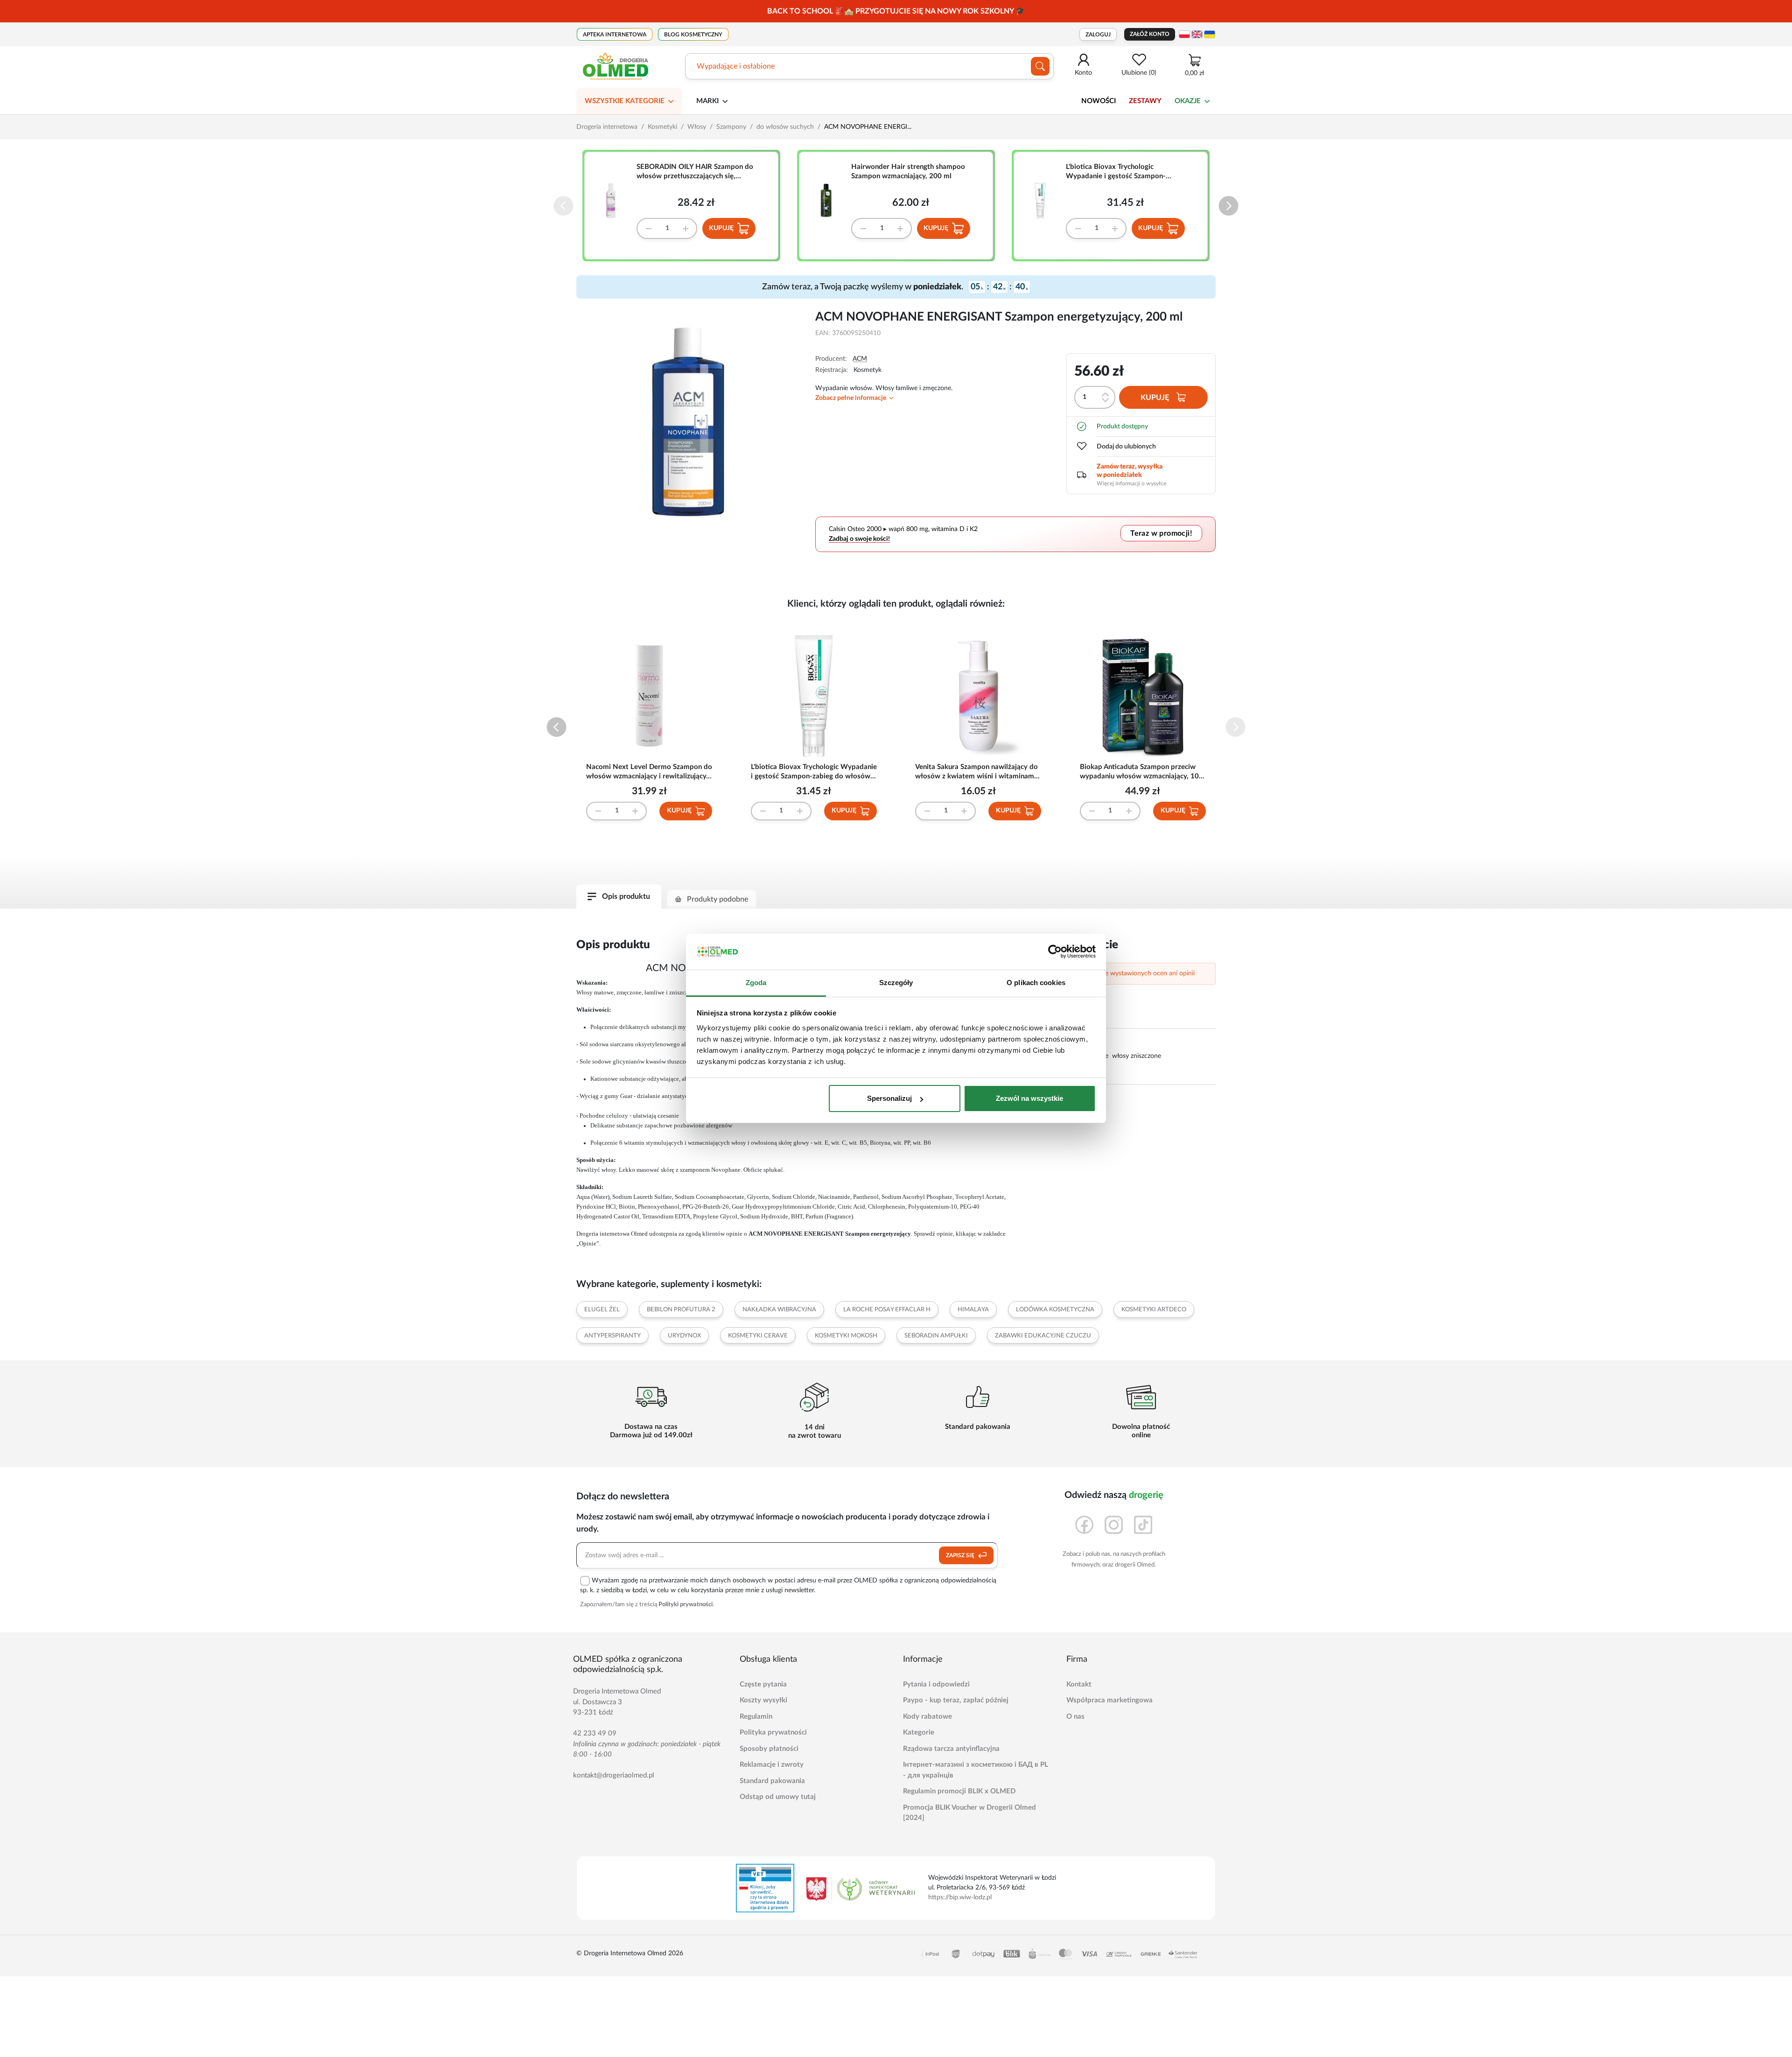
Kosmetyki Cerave (758, 1336)
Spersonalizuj (889, 1098)
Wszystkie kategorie (625, 101)
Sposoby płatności (769, 1749)
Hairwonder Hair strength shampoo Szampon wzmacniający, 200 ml (908, 171)
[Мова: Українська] (1210, 34)
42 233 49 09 (595, 1733)
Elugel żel (602, 1310)
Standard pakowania (772, 1781)
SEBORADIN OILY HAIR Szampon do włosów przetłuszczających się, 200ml (695, 172)
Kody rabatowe (927, 1717)
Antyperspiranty (612, 1336)
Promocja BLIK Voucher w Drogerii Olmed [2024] (969, 1813)
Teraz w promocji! (1161, 533)
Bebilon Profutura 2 (681, 1310)
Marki (707, 101)
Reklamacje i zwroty (772, 1765)
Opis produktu (626, 896)
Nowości (1099, 101)
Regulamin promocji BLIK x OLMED (959, 1791)
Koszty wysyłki (763, 1700)
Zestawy (1145, 101)
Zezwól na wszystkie (1029, 1098)
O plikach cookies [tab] (1036, 983)
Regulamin (756, 1717)
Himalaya (973, 1310)
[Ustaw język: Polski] (1184, 34)
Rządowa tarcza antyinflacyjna (951, 1749)
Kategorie (919, 1732)
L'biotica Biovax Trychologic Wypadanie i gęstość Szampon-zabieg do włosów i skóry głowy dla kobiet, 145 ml (1123, 172)
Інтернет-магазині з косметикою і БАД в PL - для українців (976, 1770)
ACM (860, 359)
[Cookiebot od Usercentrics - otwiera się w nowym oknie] (1055, 952)
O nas (1075, 1717)
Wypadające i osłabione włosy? (748, 66)
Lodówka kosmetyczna (1055, 1310)
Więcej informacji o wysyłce (1131, 483)
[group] (896, 11)
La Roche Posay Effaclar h (887, 1310)
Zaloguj (1098, 35)
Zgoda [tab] (756, 983)
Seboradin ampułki (936, 1336)
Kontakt (1079, 1684)
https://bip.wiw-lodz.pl (960, 1897)
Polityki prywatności (686, 1605)
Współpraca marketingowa (1109, 1700)
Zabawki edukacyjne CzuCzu (1043, 1336)
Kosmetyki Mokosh (846, 1336)
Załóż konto (1150, 34)
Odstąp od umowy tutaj (778, 1797)
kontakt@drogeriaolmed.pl (614, 1775)
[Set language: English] (1197, 34)
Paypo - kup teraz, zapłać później (956, 1700)
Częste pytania (763, 1684)
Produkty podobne (717, 899)
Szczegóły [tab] (896, 983)
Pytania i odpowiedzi (936, 1684)
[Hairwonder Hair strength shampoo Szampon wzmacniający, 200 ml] (829, 201)
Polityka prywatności (773, 1732)
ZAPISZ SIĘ (961, 1555)
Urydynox (684, 1336)
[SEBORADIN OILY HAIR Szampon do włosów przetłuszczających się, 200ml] (615, 201)
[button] (1228, 206)
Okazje (1188, 101)
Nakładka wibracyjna (779, 1310)
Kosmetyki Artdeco (1154, 1310)
